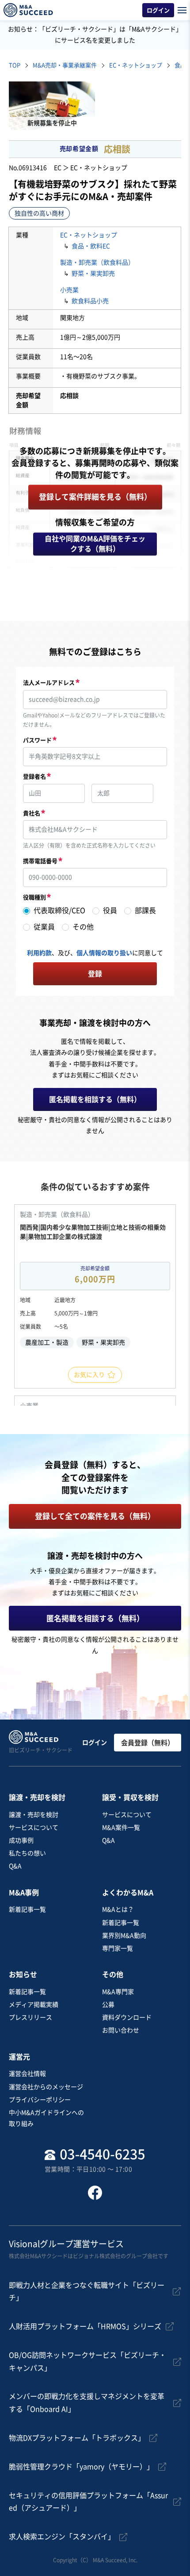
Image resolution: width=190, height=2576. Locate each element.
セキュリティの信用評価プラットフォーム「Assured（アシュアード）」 (88, 2502)
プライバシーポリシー (40, 2100)
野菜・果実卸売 (93, 274)
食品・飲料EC (91, 246)
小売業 (69, 290)
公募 (108, 2005)
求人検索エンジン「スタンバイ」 (62, 2537)
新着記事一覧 (27, 1909)
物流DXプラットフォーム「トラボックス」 (77, 2438)
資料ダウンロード (127, 2017)
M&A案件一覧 (121, 1828)
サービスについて (34, 1828)
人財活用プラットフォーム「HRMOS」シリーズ (85, 2326)
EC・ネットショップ (89, 235)
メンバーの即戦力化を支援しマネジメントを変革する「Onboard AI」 (87, 2403)
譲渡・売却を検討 (34, 1815)
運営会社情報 (27, 2074)
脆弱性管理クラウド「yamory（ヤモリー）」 (81, 2467)
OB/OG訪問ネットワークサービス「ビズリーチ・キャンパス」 (87, 2362)
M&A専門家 (118, 1992)
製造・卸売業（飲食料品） (97, 262)
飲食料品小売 (90, 301)
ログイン (95, 1743)
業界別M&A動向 (124, 1936)
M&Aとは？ (118, 1909)
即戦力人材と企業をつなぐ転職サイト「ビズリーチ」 (87, 2292)
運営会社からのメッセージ (46, 2087)
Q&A (15, 1866)
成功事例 (21, 1840)
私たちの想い (27, 1853)
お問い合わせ (121, 2030)
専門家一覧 (118, 1948)
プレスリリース (30, 2017)
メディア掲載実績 (34, 2005)
